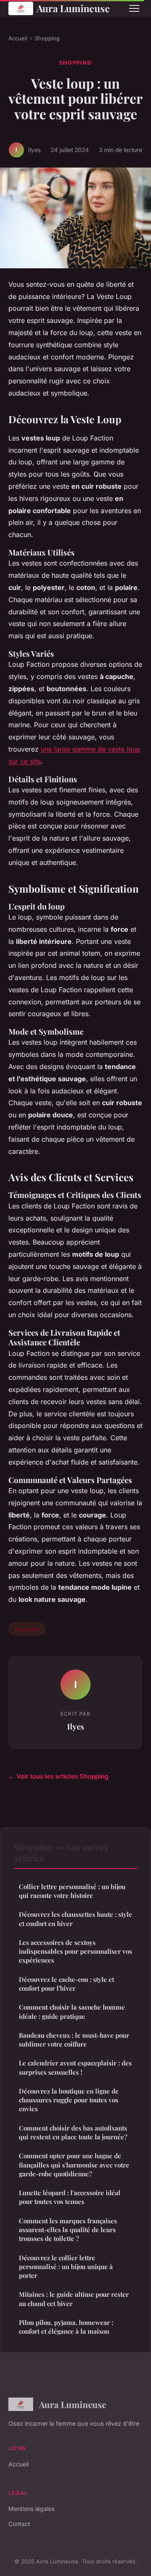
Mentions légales (31, 2509)
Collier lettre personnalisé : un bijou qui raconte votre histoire (72, 1891)
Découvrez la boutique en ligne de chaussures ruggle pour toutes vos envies (69, 2100)
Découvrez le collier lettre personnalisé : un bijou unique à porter (66, 2267)
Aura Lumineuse (73, 8)
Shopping (47, 38)
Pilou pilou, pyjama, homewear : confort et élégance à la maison (66, 2327)
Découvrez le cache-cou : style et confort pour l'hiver (66, 1984)
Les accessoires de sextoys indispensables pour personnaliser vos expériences (75, 1951)
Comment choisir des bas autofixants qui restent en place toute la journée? (73, 2132)
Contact (19, 2524)
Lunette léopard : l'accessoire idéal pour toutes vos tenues (70, 2197)
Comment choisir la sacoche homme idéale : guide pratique (72, 2011)
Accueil (18, 38)
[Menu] (134, 8)
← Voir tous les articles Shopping (59, 1776)
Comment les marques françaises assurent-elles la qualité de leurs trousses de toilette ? (68, 2230)
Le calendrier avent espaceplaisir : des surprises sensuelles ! (75, 2067)
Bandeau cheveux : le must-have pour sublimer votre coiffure (74, 2040)
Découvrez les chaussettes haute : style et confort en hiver (75, 1919)
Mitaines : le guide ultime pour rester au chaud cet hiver (74, 2299)
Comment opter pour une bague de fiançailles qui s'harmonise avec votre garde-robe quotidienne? (74, 2165)
